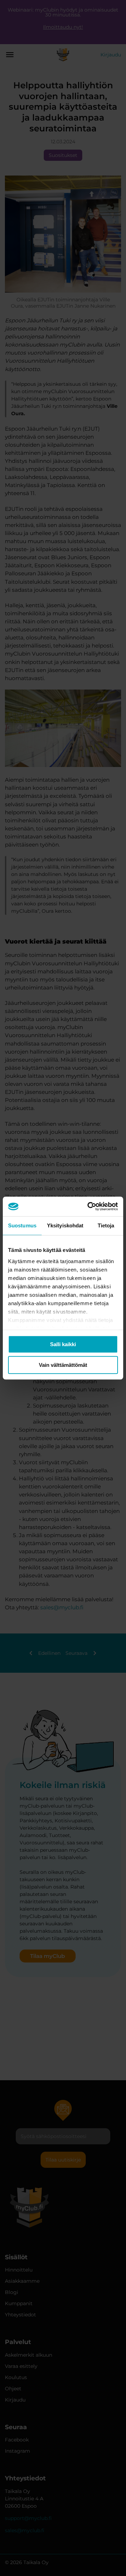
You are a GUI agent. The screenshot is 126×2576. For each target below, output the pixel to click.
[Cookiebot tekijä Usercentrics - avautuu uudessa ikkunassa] (89, 1206)
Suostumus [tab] (22, 1225)
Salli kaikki (63, 1344)
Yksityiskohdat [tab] (65, 1225)
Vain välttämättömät (63, 1365)
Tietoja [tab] (106, 1225)
